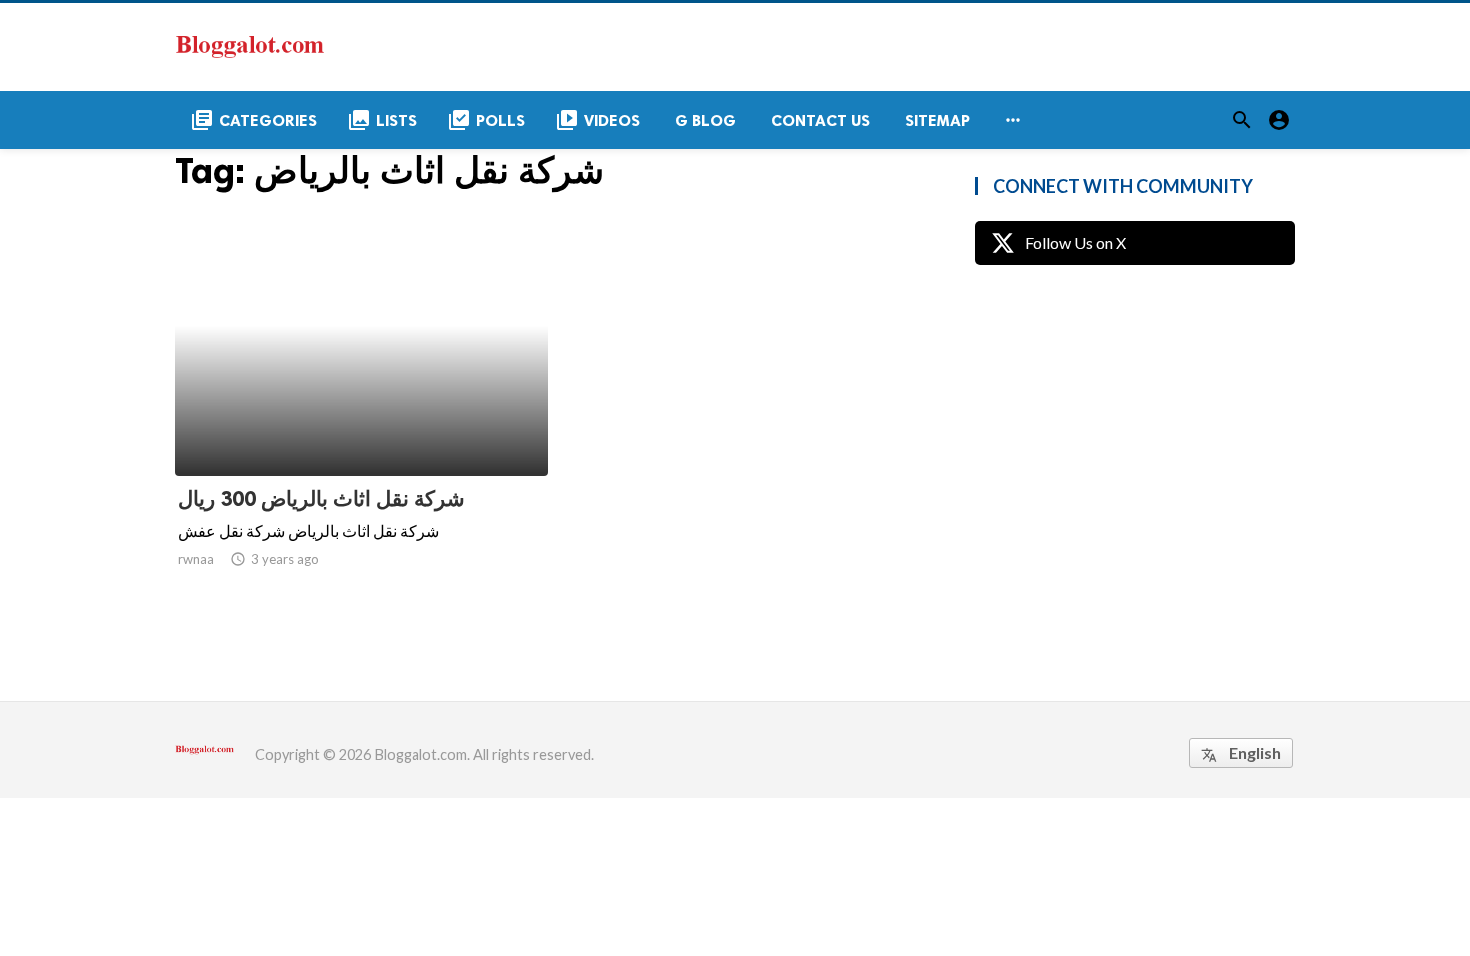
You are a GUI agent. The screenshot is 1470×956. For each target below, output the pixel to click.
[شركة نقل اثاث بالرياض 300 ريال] (361, 424)
